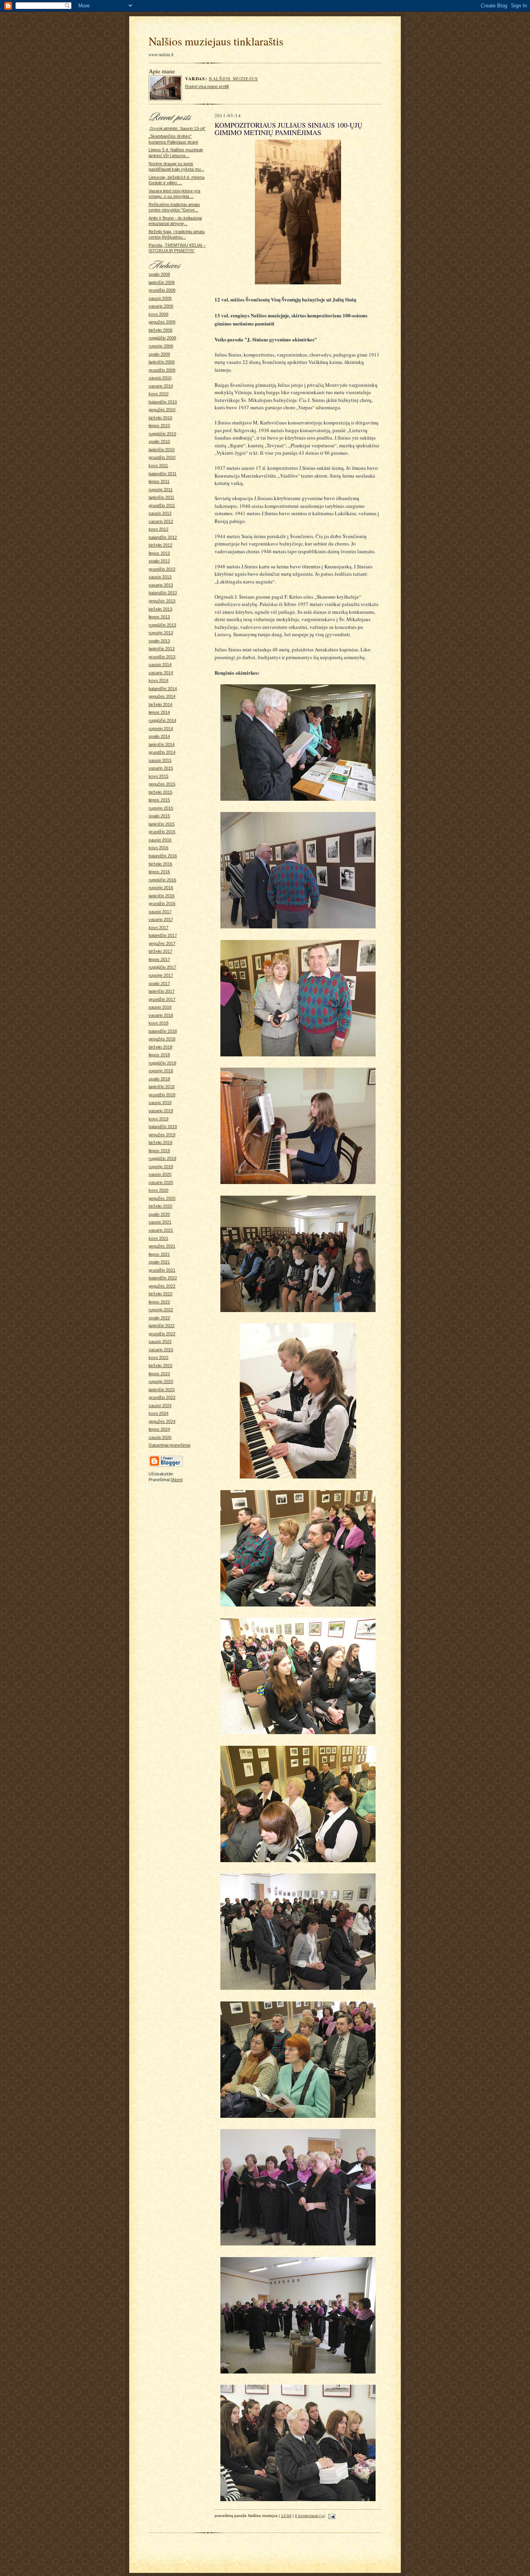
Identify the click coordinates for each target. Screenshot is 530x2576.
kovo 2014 (158, 680)
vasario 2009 (161, 306)
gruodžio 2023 (162, 1397)
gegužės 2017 (162, 943)
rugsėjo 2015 (161, 808)
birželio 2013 (160, 609)
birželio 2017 (160, 951)
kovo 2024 (158, 1413)
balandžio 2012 (163, 537)
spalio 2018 (159, 1079)
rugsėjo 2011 (161, 490)
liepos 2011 (159, 481)
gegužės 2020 (162, 1198)
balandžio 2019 (163, 1127)
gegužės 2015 (162, 784)
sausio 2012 (160, 513)
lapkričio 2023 (162, 1390)
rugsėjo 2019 (161, 1167)
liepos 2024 (159, 1429)
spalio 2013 (159, 641)
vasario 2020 (161, 1182)
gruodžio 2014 (162, 752)
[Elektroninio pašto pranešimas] (331, 2516)
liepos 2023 (159, 1374)
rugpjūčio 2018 (162, 1063)
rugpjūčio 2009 (162, 338)
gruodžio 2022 (162, 1334)
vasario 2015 (161, 768)
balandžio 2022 (163, 1278)
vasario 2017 (161, 919)
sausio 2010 (160, 378)
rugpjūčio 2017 (162, 967)
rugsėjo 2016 (161, 888)
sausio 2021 (160, 1222)
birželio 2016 (160, 864)
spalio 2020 (159, 1214)
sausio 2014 (160, 665)
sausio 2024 (160, 1406)
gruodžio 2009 (162, 370)
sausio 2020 (160, 1174)
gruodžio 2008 (162, 290)
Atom (177, 1480)
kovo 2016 (158, 848)
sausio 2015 (160, 760)
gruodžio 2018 (162, 1095)
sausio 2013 (160, 577)
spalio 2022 (159, 1318)
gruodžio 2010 (162, 457)
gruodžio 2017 (162, 999)
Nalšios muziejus (233, 79)
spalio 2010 (159, 441)
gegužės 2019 (162, 1135)
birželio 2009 (160, 330)
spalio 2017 (159, 983)
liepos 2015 (159, 800)
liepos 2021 (159, 1254)
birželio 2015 (160, 792)
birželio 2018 (160, 1047)
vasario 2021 (161, 1230)
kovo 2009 (158, 314)
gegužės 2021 (162, 1246)
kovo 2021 (158, 1238)
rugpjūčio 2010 (162, 434)
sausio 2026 (160, 1437)
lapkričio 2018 (162, 1087)
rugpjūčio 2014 (162, 720)
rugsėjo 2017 (161, 975)
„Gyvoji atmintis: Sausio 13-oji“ (177, 128)
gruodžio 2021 (162, 1270)
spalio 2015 (159, 816)
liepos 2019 (159, 1151)
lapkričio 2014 (162, 744)
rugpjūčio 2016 (162, 880)
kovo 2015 (158, 776)
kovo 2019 (158, 1119)
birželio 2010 (160, 418)
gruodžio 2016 (162, 904)
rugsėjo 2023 (161, 1381)
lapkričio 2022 (162, 1326)
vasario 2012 (161, 521)
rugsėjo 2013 (161, 633)
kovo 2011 (158, 466)
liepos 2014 (159, 712)
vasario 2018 (161, 1015)
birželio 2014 (160, 705)
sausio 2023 (160, 1342)
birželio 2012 (160, 545)
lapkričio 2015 (162, 824)
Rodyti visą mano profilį (207, 87)
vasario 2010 (161, 386)
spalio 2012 (159, 561)
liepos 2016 (159, 872)
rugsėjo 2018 (161, 1071)
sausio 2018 (160, 1007)
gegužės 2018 (162, 1039)
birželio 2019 (160, 1143)
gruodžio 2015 (162, 832)
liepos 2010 (159, 426)
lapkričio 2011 (161, 497)
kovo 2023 (158, 1357)
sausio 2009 (160, 298)
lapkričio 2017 (162, 991)
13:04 (286, 2516)
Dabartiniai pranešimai (169, 1445)
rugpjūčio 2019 (162, 1158)
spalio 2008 (159, 274)
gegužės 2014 (162, 696)
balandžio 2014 (163, 689)
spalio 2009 (159, 354)
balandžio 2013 (163, 593)
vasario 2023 (161, 1350)
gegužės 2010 (162, 410)
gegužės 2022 (162, 1286)
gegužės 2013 (162, 601)
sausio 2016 (160, 840)
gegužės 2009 (162, 322)
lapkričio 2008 (162, 282)
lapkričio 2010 (162, 450)
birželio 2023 (160, 1366)
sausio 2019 (160, 1103)
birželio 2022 (160, 1294)
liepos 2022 (159, 1302)
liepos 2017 (159, 959)
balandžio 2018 (163, 1031)
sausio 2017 (160, 912)
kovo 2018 (158, 1023)
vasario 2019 (161, 1111)
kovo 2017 (158, 928)
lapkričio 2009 (162, 362)
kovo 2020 (158, 1190)
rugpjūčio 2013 (162, 625)
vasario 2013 (161, 585)
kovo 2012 (158, 529)
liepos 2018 (159, 1055)
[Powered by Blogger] (166, 1466)
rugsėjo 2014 (161, 729)
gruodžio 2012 (162, 569)
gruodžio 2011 (162, 506)
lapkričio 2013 (162, 649)
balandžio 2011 (163, 474)
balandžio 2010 (163, 402)
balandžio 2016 (163, 856)
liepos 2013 (159, 617)
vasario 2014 (161, 673)
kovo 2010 (158, 394)
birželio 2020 (160, 1206)
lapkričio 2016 (162, 896)
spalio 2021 (159, 1262)
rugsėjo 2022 (161, 1310)
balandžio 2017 (163, 935)
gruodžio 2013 (162, 657)
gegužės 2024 (162, 1421)
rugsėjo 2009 (161, 346)
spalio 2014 (159, 736)
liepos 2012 (159, 553)
